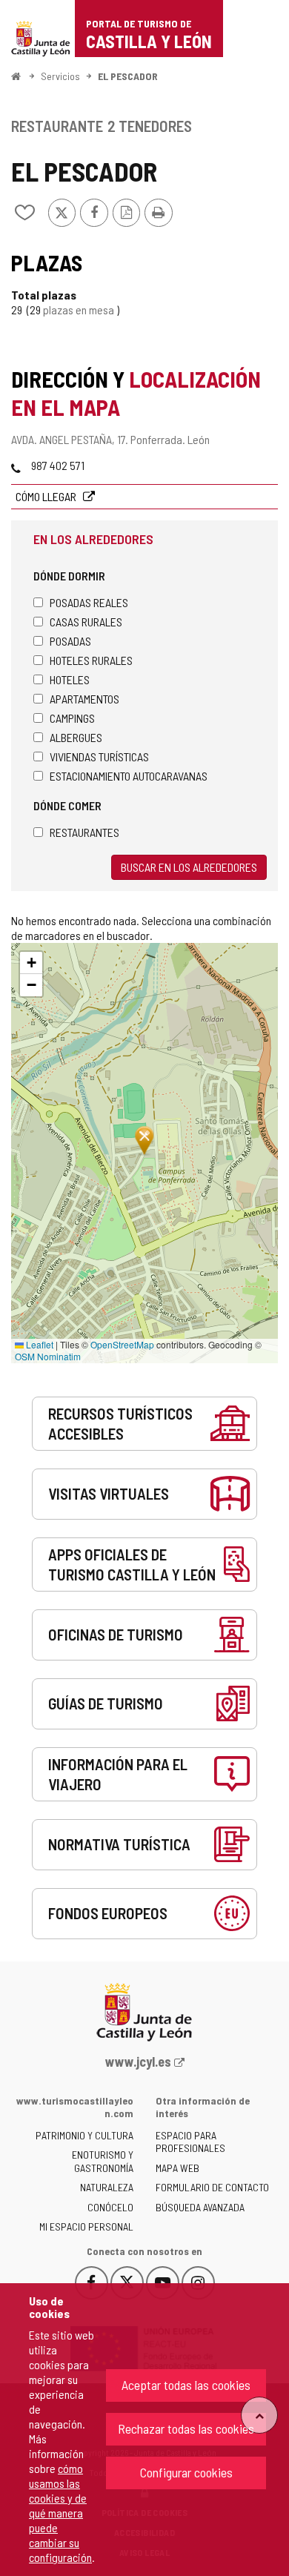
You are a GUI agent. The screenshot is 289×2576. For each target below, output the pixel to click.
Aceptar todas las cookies (186, 2385)
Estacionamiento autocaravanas (129, 776)
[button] (31, 963)
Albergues (76, 737)
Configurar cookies (186, 2472)
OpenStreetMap (122, 1344)
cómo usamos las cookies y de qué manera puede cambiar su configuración (60, 2513)
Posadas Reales (89, 602)
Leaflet (39, 1344)
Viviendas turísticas (99, 756)
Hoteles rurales (91, 660)
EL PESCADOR (128, 76)
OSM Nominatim (48, 1356)
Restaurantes (84, 832)
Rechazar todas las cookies (186, 2428)
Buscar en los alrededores (189, 867)
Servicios (60, 76)
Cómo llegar (47, 496)
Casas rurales (86, 622)
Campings (72, 718)
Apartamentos (84, 699)
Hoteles (70, 679)
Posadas (70, 641)
